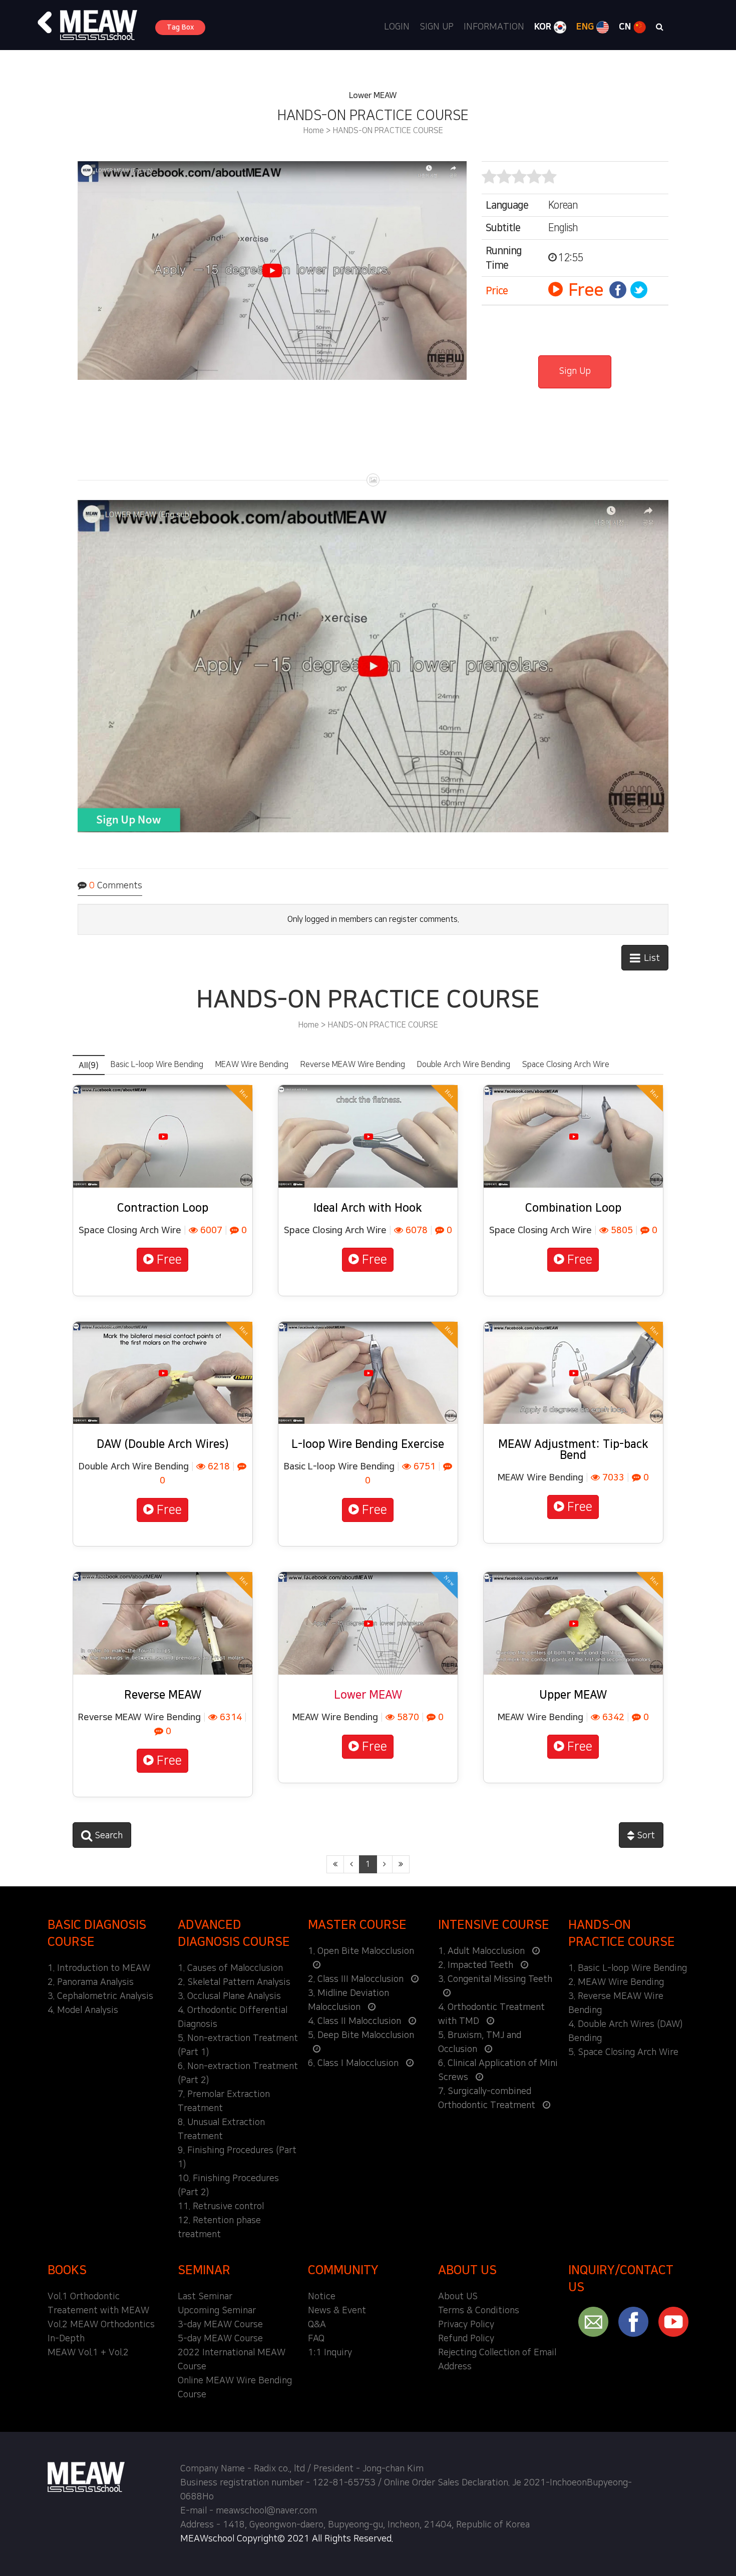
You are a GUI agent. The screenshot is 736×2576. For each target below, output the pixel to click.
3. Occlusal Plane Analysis (229, 1996)
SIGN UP (437, 27)
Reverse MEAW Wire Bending (353, 1065)
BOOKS (67, 2270)
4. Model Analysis (83, 2010)
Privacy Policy (466, 2325)
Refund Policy (466, 2339)
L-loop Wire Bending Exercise (368, 1444)
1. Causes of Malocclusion (230, 1968)
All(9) (89, 1066)
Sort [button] (645, 1836)
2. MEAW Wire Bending (616, 1982)
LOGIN (397, 27)
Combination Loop (573, 1208)
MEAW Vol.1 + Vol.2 (88, 2353)
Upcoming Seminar (217, 2311)
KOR (544, 27)
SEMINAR (204, 2270)
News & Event (337, 2311)
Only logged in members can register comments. (373, 919)
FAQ (316, 2339)
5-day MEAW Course (220, 2339)
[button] (45, 23)
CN (626, 27)
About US (458, 2297)
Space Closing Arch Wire (566, 1065)
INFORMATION (494, 27)
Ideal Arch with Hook (368, 1208)
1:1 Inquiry (330, 2353)
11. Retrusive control (221, 2207)
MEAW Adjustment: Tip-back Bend (573, 1450)
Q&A (317, 2325)
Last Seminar (205, 2297)
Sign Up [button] (575, 371)
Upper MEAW (573, 1695)
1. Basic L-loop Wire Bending (628, 1968)
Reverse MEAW (163, 1695)
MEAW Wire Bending (252, 1065)
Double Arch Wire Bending (464, 1065)
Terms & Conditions (479, 2311)
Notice (322, 2297)
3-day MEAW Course (220, 2325)
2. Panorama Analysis (91, 1982)
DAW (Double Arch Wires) (163, 1444)
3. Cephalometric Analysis (100, 1996)
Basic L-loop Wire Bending (157, 1065)
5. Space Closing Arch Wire (623, 2052)
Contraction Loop (163, 1208)
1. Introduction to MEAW (99, 1968)
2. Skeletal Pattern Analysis (234, 1982)
